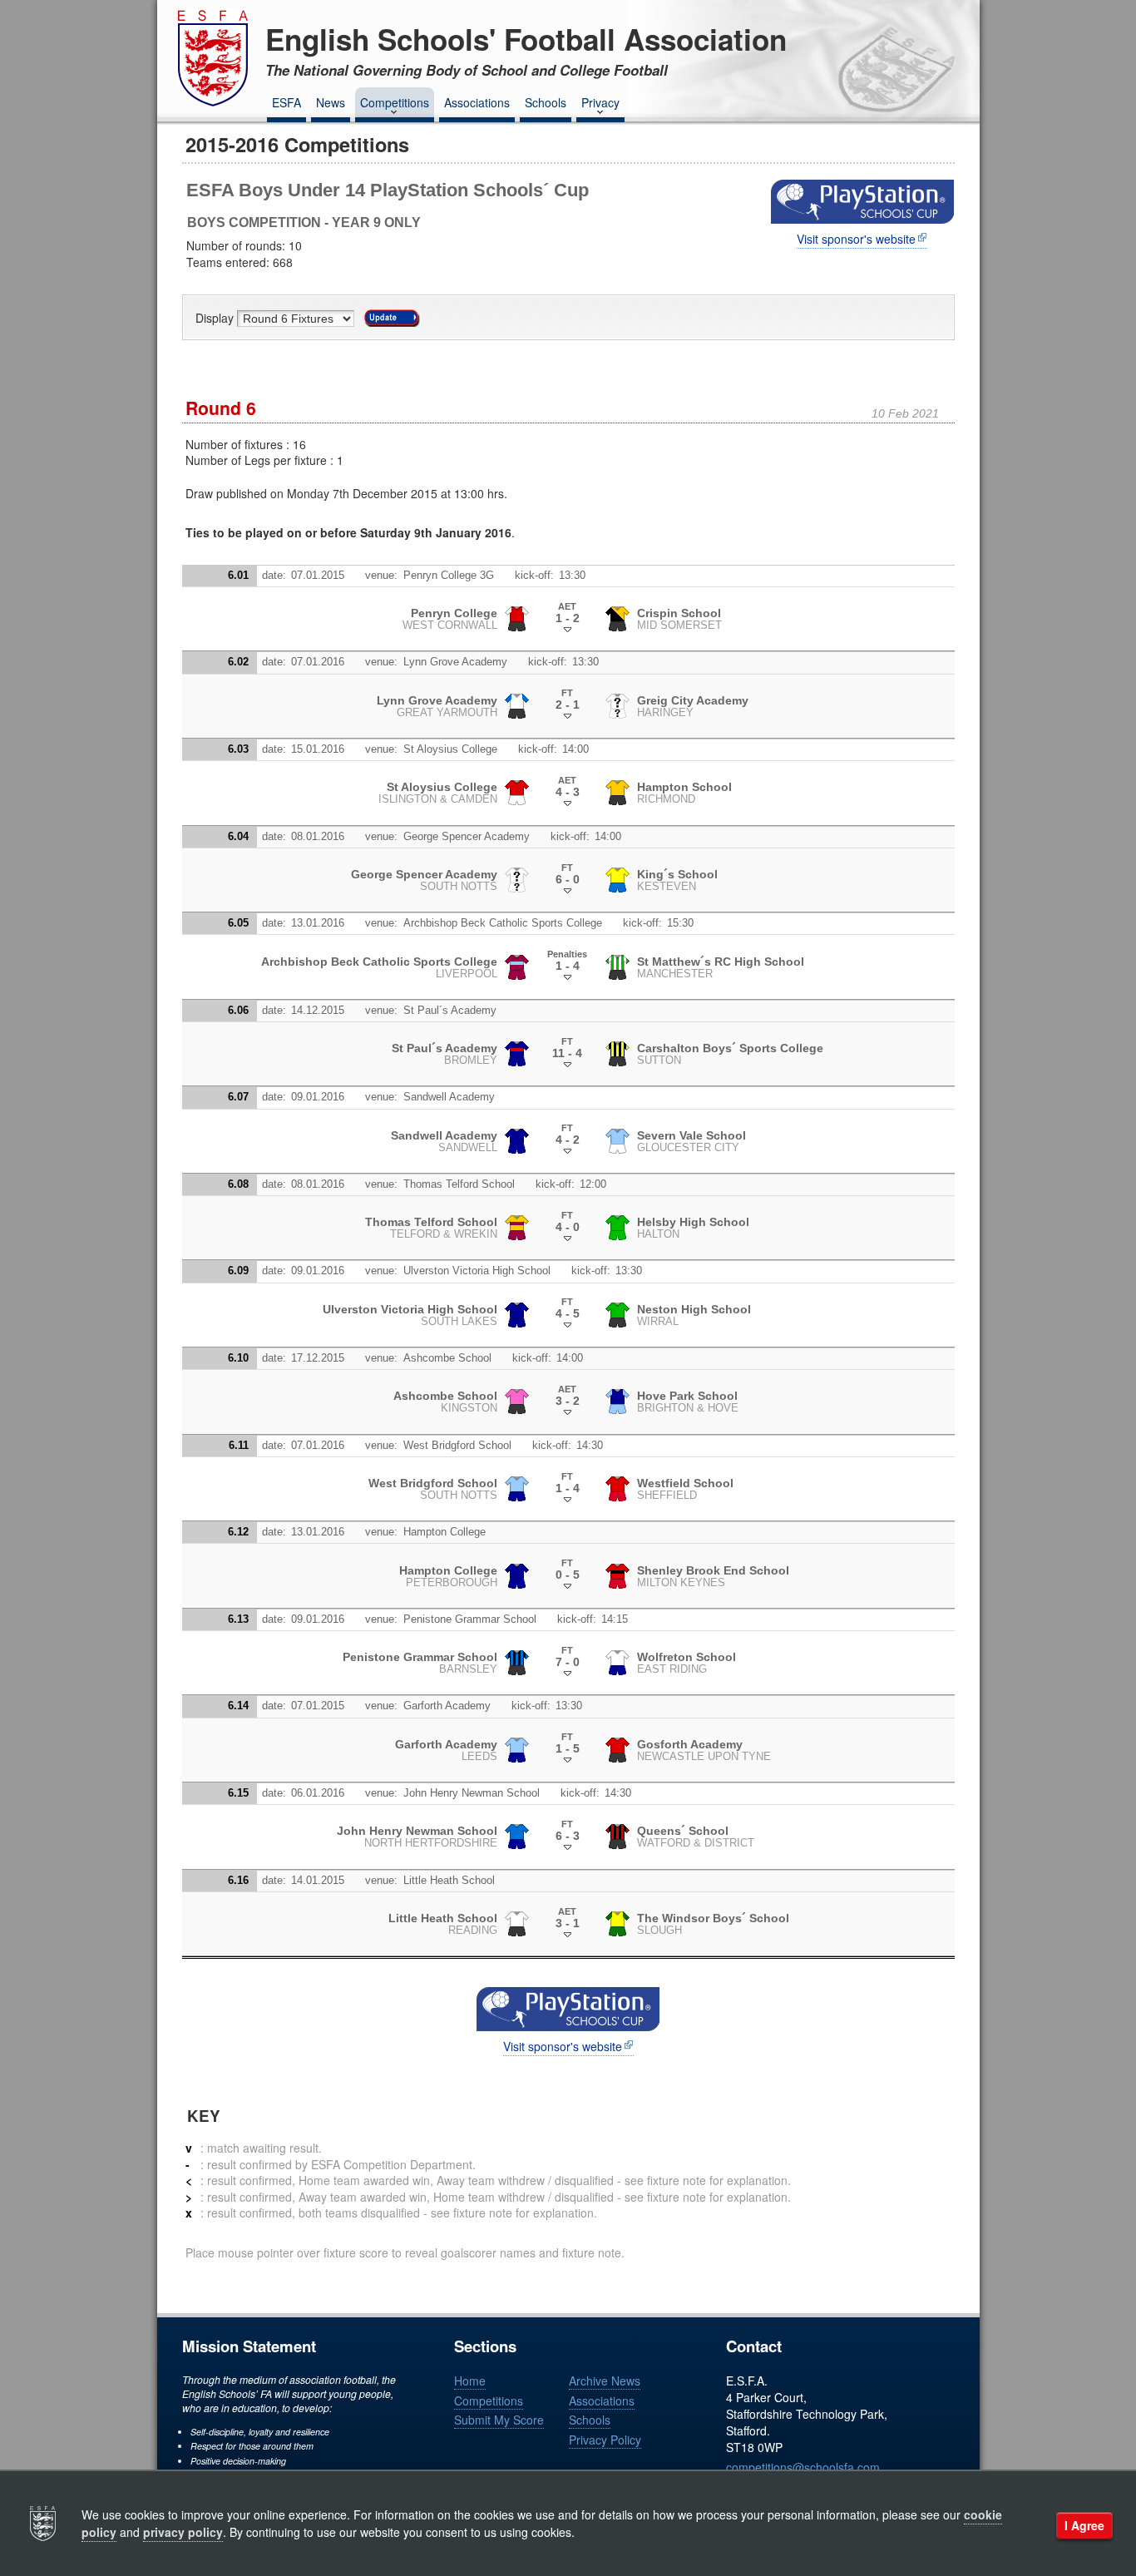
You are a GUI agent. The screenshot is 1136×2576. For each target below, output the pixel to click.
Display (216, 319)
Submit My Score (499, 2420)
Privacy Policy (605, 2440)
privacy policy (183, 2532)
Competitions (395, 102)
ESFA (286, 102)
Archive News (605, 2381)
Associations (477, 102)
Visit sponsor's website (856, 239)
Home (470, 2381)
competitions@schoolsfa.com (803, 2467)
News (331, 102)
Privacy (600, 102)
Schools (546, 102)
